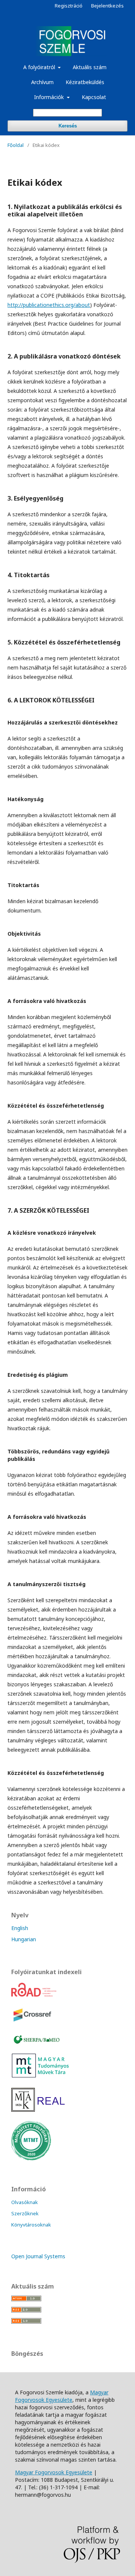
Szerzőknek (25, 2213)
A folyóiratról (40, 67)
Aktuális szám (90, 67)
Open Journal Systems (38, 2256)
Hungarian (24, 1939)
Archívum (42, 82)
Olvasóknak (25, 2202)
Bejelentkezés (107, 6)
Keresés (68, 126)
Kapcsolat (94, 97)
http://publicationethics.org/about (49, 305)
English (20, 1928)
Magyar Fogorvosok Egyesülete (62, 2396)
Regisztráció (69, 6)
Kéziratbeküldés (85, 82)
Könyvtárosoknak (31, 2225)
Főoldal (16, 145)
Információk (50, 97)
